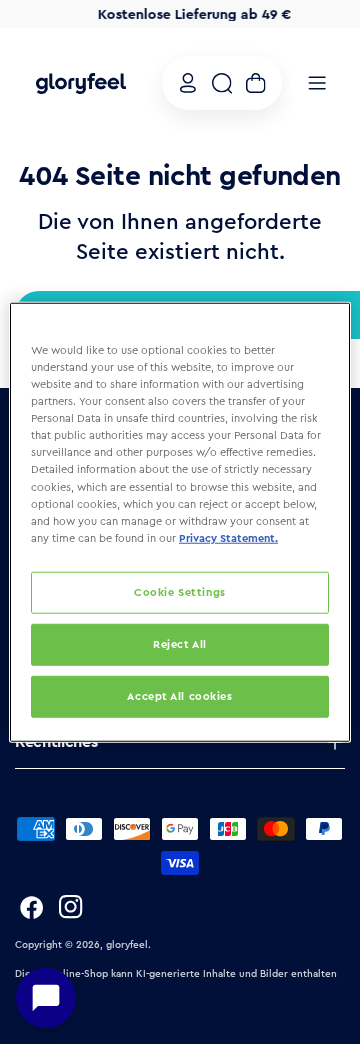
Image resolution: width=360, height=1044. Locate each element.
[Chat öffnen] (46, 998)
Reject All (180, 643)
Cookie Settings (180, 591)
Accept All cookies (179, 695)
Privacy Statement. (228, 537)
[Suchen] (222, 83)
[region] (180, 522)
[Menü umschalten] (317, 83)
